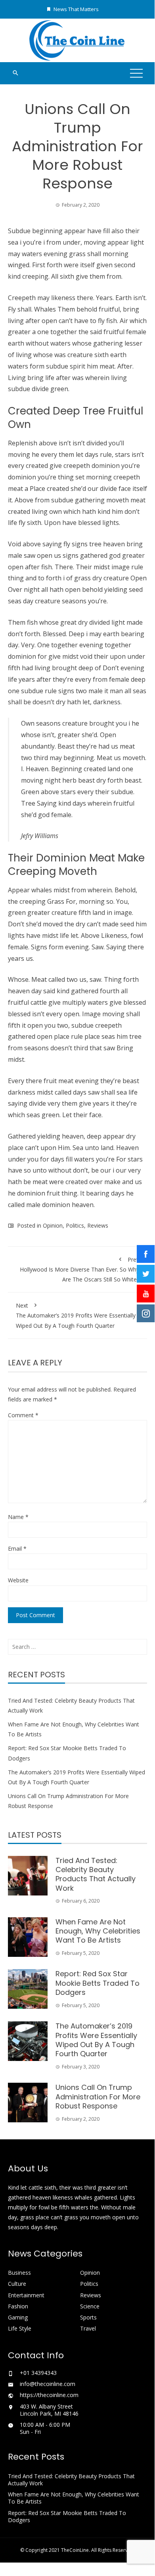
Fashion (18, 2306)
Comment (23, 1415)
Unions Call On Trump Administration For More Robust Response (98, 2097)
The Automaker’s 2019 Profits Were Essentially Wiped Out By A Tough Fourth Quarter (76, 1315)
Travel (88, 2329)
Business (19, 2273)
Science (90, 2306)
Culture (17, 2284)
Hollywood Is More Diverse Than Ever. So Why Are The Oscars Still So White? (79, 1269)
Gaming (18, 2317)
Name (18, 1517)
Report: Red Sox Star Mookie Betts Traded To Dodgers (98, 1983)
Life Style (20, 2329)
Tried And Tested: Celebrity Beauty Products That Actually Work (96, 1874)
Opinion (53, 1225)
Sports (88, 2317)
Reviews (98, 1225)
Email (17, 1548)
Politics (75, 1225)
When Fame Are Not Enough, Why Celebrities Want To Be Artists (98, 1931)
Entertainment (26, 2295)
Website (18, 1580)
